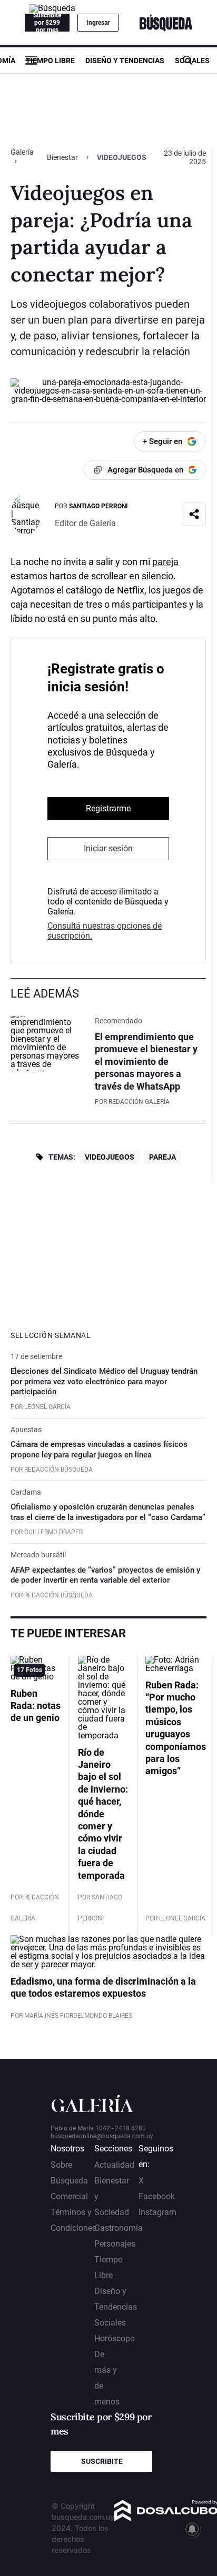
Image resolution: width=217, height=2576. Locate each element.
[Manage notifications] (192, 2529)
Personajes (115, 2244)
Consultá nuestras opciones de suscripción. (105, 931)
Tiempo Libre (50, 61)
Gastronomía (119, 2228)
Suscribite (102, 2461)
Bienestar (62, 157)
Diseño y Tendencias (125, 61)
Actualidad (114, 2165)
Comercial (69, 2196)
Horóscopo (115, 2338)
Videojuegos (110, 1157)
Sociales (192, 61)
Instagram (157, 2212)
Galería (22, 152)
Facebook (157, 2196)
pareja (165, 562)
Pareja (162, 1157)
